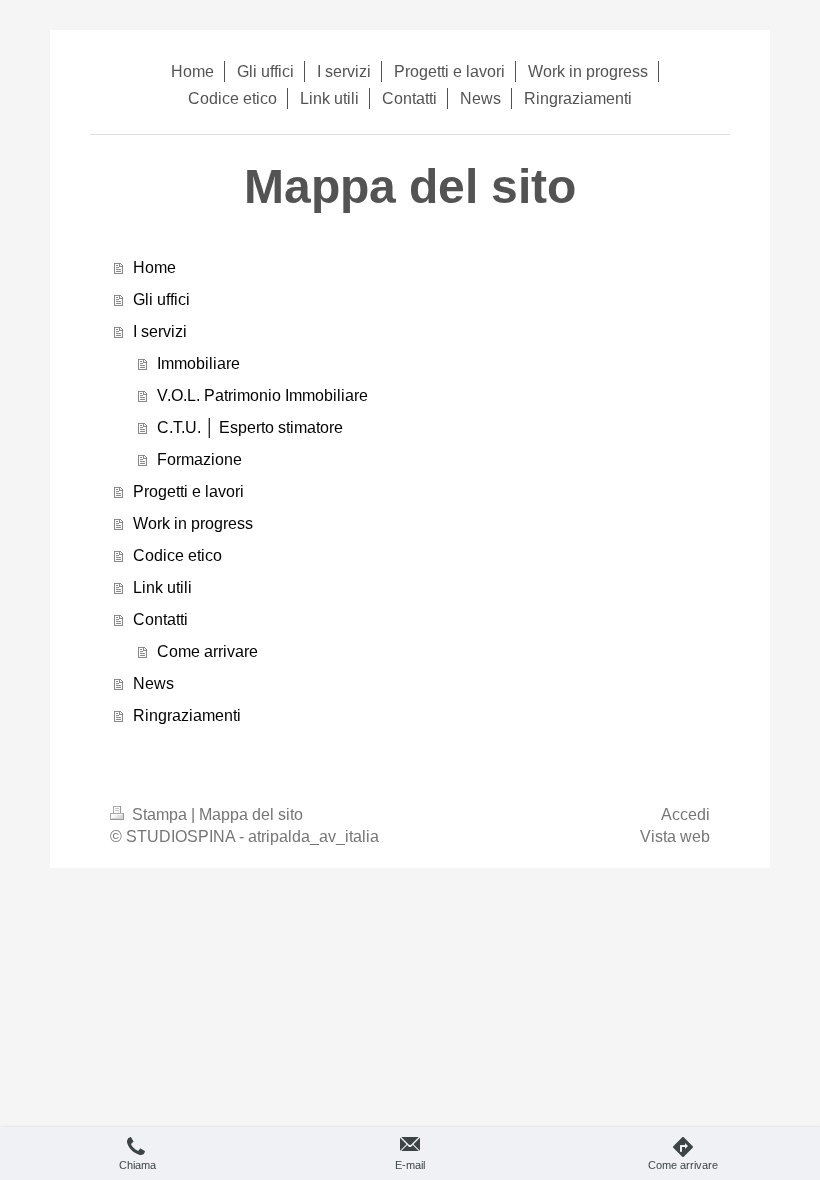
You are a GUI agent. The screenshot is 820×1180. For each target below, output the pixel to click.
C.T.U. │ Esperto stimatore (250, 427)
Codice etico (177, 555)
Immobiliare (198, 363)
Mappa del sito (251, 814)
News (153, 683)
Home (154, 267)
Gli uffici (161, 299)
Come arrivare (207, 651)
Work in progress (193, 523)
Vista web (675, 836)
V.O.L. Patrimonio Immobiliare (262, 395)
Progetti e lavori (188, 491)
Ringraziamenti (187, 715)
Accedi (685, 814)
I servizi (160, 331)
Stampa (159, 814)
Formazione (199, 459)
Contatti (160, 619)
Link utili (162, 587)
